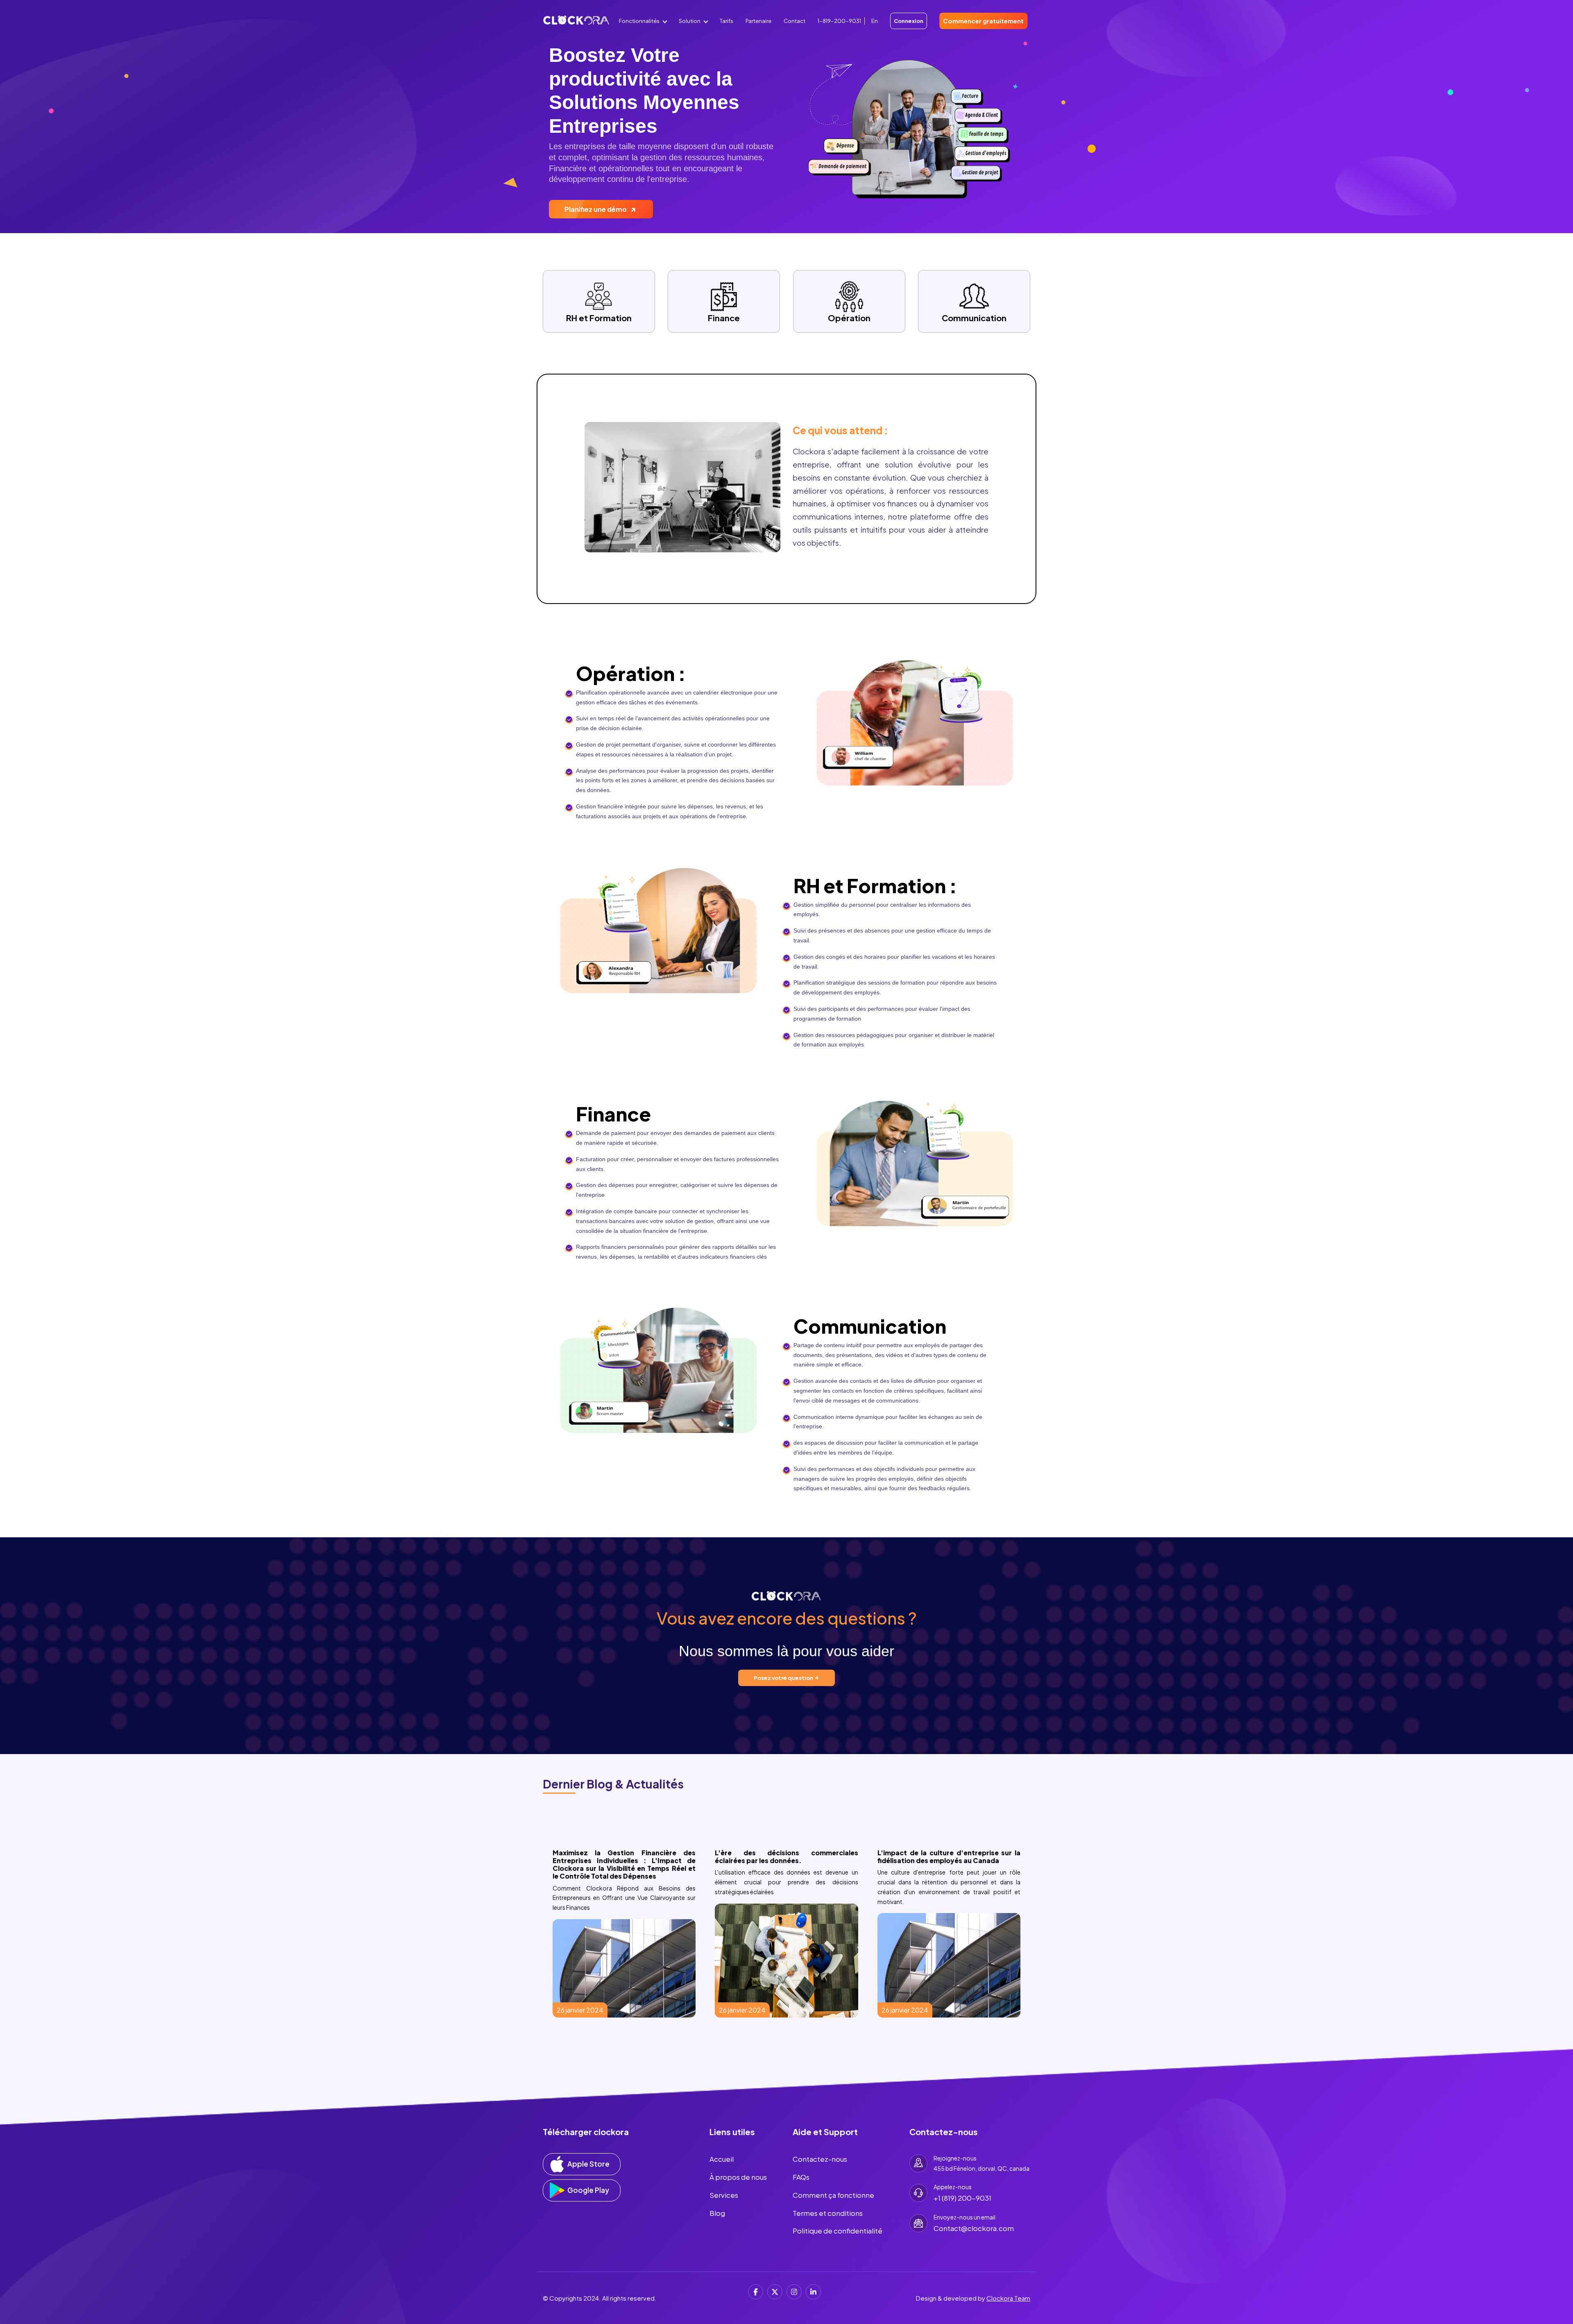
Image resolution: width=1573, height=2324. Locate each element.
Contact (794, 21)
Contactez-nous (820, 2159)
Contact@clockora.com (974, 2228)
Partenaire (758, 21)
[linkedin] (813, 2292)
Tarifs (726, 21)
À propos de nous (738, 2177)
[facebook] (756, 2292)
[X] (775, 2292)
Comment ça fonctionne (833, 2195)
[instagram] (794, 2292)
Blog (717, 2213)
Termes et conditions (828, 2213)
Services (724, 2195)
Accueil (722, 2159)
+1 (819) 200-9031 (962, 2198)
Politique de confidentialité (837, 2231)
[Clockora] (576, 24)
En (875, 21)
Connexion (909, 21)
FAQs (801, 2177)
